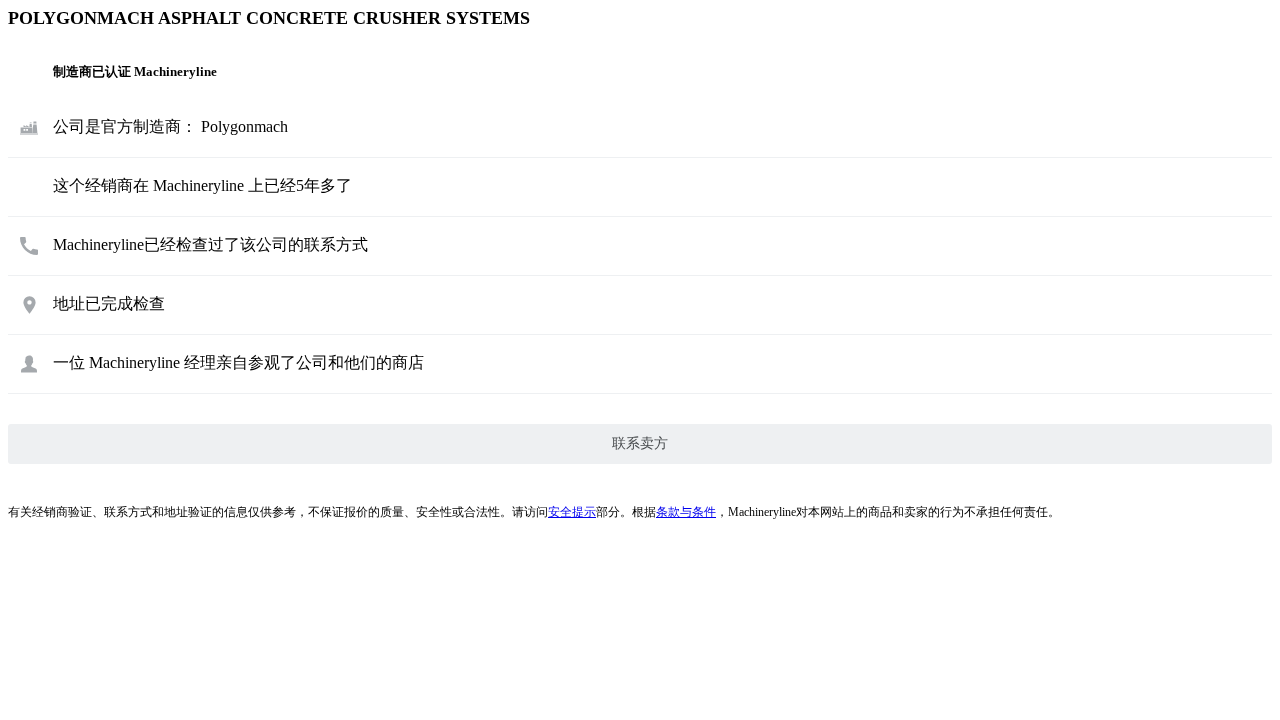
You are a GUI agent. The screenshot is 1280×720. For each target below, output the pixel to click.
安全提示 (572, 512)
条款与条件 (686, 512)
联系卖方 (640, 443)
